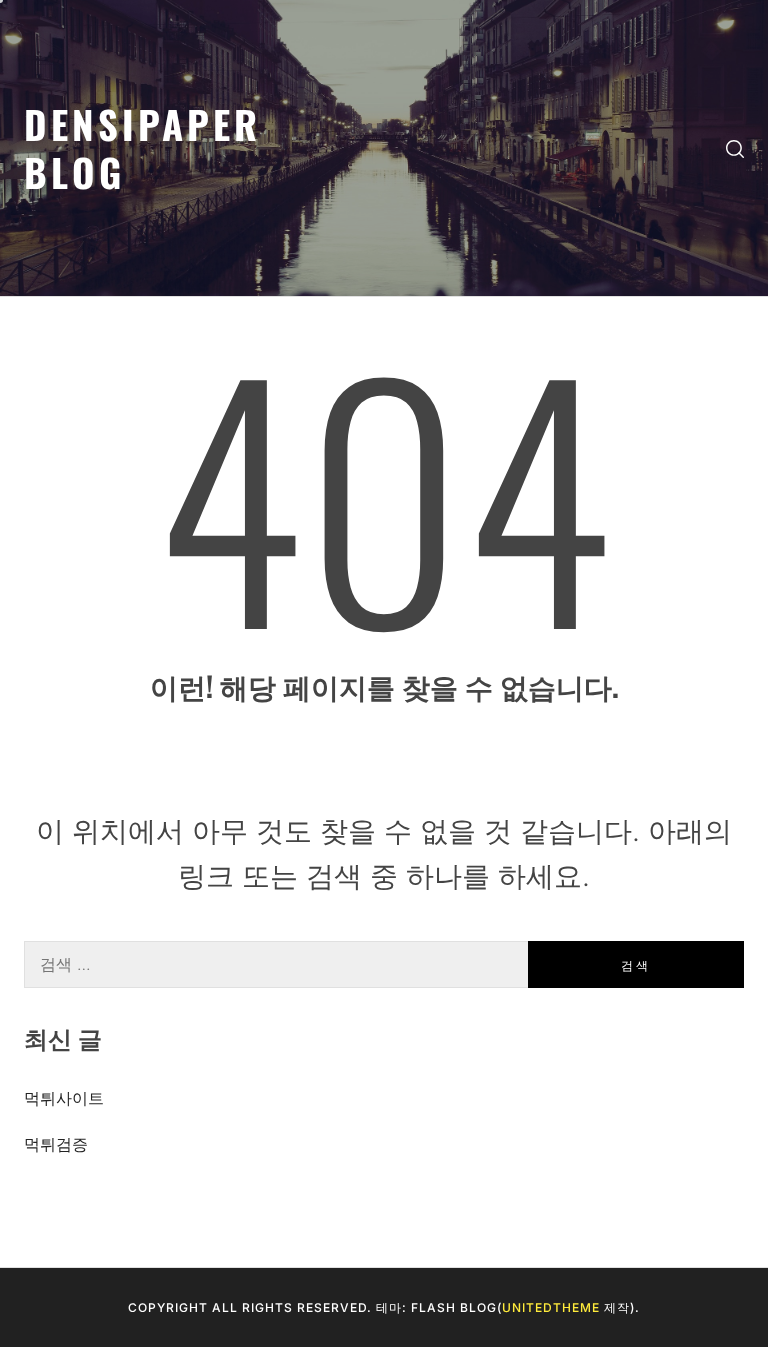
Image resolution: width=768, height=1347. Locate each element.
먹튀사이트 (64, 1098)
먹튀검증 (56, 1144)
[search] (735, 148)
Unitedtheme (551, 1307)
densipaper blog (142, 147)
